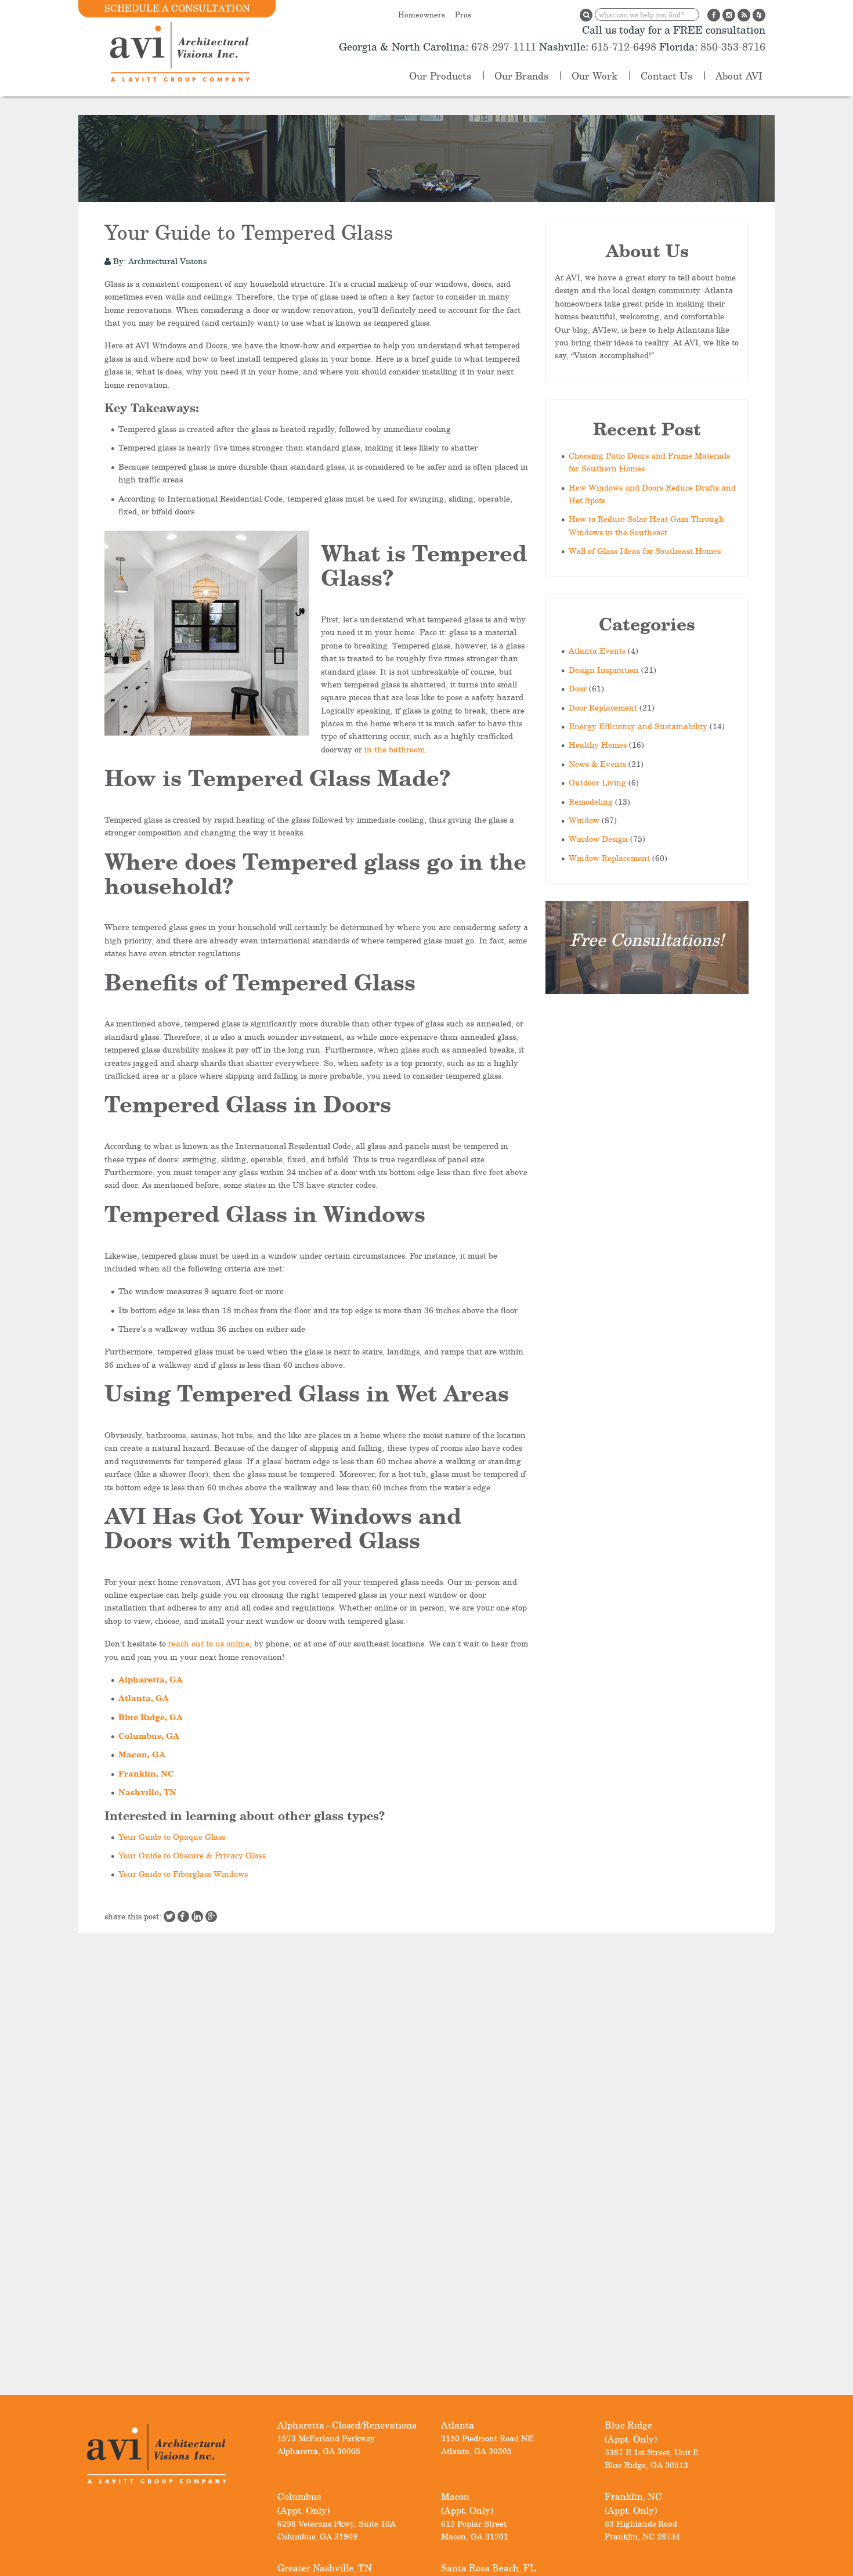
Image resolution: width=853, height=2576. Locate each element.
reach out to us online (209, 1643)
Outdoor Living (597, 782)
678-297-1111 (502, 46)
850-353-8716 (731, 46)
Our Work (594, 76)
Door (578, 688)
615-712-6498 (624, 46)
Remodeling (591, 801)
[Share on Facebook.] (183, 1916)
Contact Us (666, 76)
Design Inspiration (604, 670)
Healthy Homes (598, 745)
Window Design (598, 839)
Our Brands (521, 76)
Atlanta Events (597, 651)
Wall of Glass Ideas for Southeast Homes (645, 551)
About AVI (739, 76)
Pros (463, 15)
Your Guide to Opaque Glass (172, 1837)
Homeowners (422, 15)
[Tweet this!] (169, 1916)
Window (584, 820)
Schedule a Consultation (177, 8)
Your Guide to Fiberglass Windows (183, 1874)
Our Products (440, 76)
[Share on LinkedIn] (197, 1916)
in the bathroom (395, 749)
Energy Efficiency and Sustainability (638, 726)
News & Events (597, 764)
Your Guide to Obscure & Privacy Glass (192, 1855)
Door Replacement (603, 707)
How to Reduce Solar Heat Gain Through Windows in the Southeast (646, 525)
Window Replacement (609, 858)
